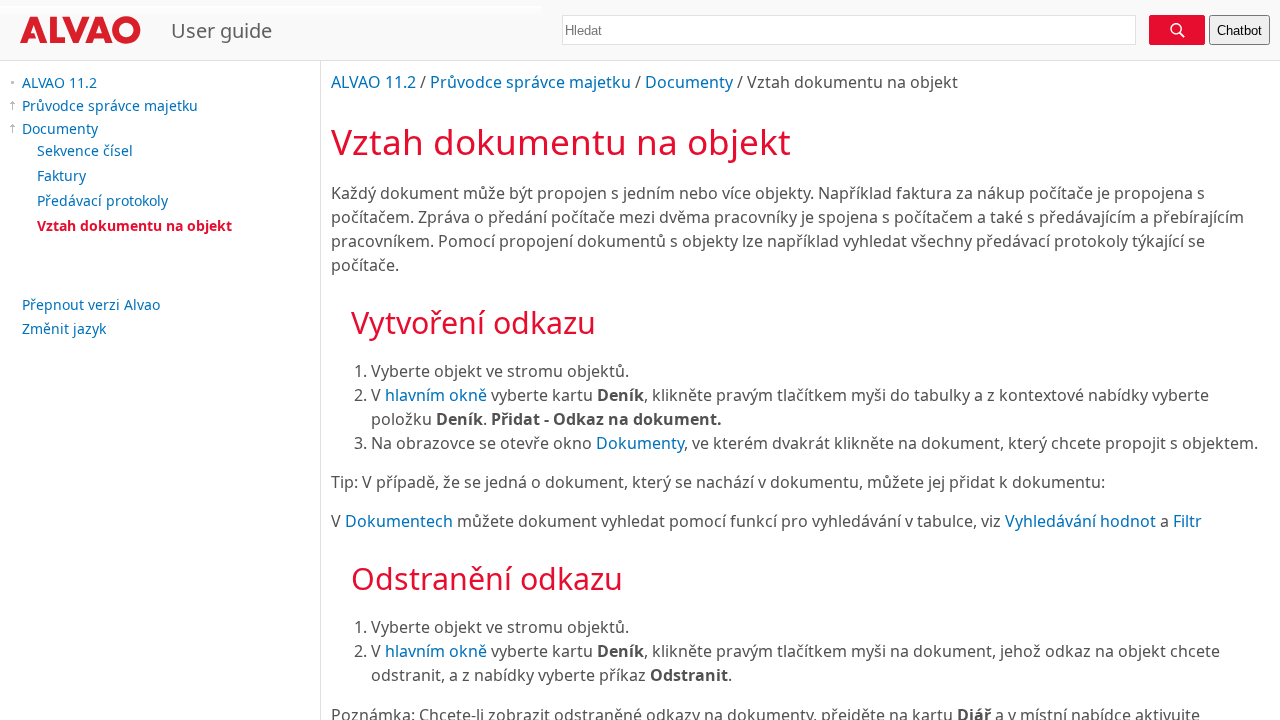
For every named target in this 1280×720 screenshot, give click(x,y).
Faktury (61, 175)
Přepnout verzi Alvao (91, 304)
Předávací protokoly (102, 200)
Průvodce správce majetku (110, 105)
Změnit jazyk (64, 328)
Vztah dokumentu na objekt (134, 225)
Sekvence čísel (85, 150)
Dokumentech (399, 521)
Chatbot (1239, 30)
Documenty (60, 128)
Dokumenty (640, 443)
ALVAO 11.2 (59, 82)
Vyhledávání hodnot (1080, 521)
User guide (221, 30)
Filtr (1187, 521)
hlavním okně (436, 395)
